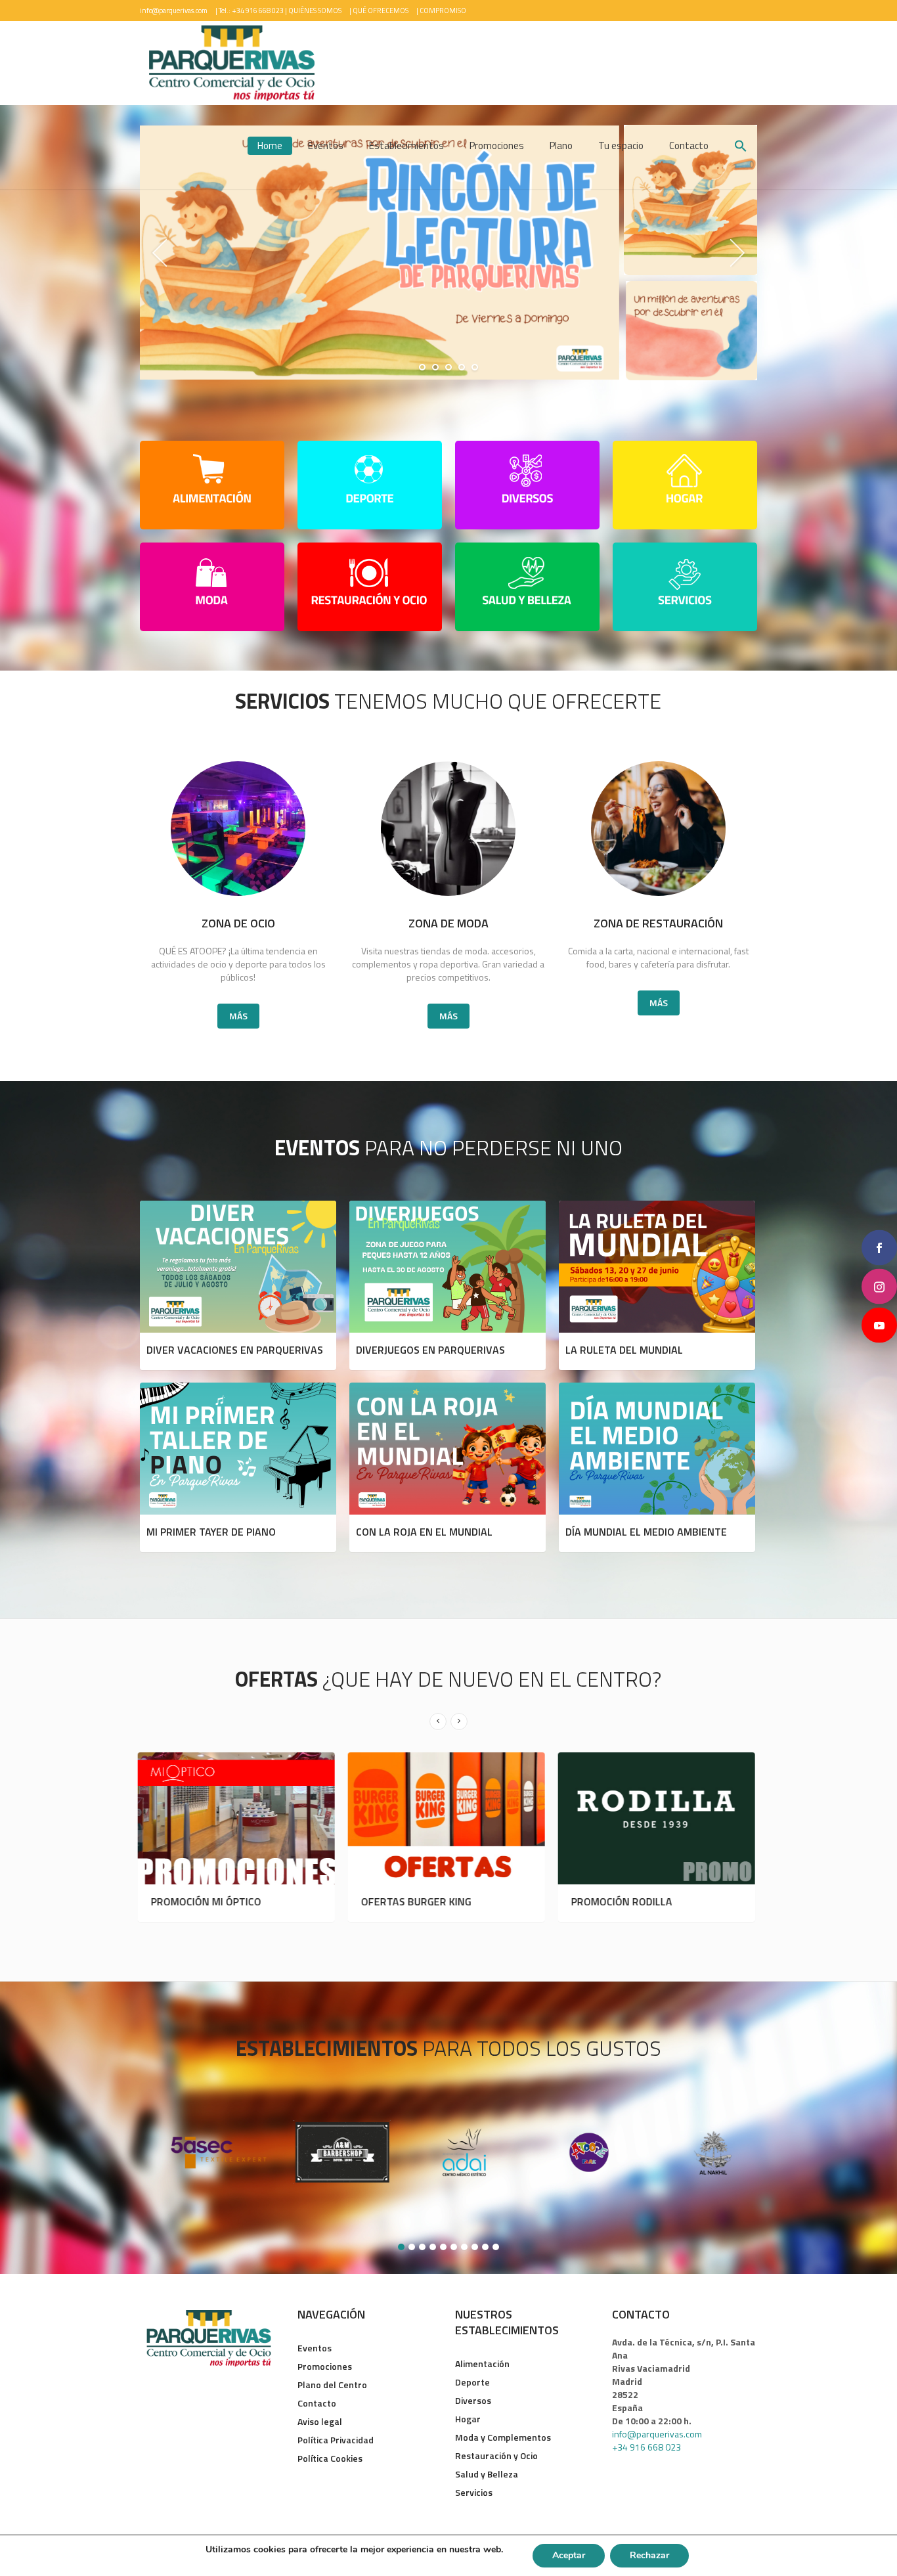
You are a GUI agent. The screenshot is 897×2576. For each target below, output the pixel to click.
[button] (741, 147)
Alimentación (482, 2364)
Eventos (315, 2348)
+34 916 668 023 (646, 2447)
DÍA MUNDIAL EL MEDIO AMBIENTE (646, 1532)
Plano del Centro (332, 2385)
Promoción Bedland (626, 1901)
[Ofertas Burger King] (238, 1819)
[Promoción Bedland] (659, 1819)
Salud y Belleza (487, 2474)
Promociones (325, 2366)
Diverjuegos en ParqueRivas (430, 1350)
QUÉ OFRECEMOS (381, 11)
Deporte (472, 2382)
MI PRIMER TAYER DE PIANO (211, 1532)
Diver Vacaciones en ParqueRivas (235, 1350)
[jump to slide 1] (422, 367)
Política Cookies (330, 2458)
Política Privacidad (336, 2440)
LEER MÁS (238, 1265)
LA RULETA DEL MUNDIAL (624, 1350)
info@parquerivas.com (174, 11)
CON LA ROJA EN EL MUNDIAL (424, 1532)
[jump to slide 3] (448, 367)
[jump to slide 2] (435, 367)
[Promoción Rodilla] (448, 1819)
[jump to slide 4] (462, 367)
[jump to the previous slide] (160, 253)
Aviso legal (320, 2421)
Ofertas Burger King (208, 1901)
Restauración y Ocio (496, 2455)
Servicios (474, 2492)
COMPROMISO (443, 11)
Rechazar (649, 2555)
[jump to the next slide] (737, 253)
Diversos (473, 2400)
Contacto (317, 2403)
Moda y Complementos (503, 2437)
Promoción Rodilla (414, 1901)
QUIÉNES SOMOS (315, 11)
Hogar (468, 2419)
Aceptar (569, 2555)
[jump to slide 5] (475, 367)
